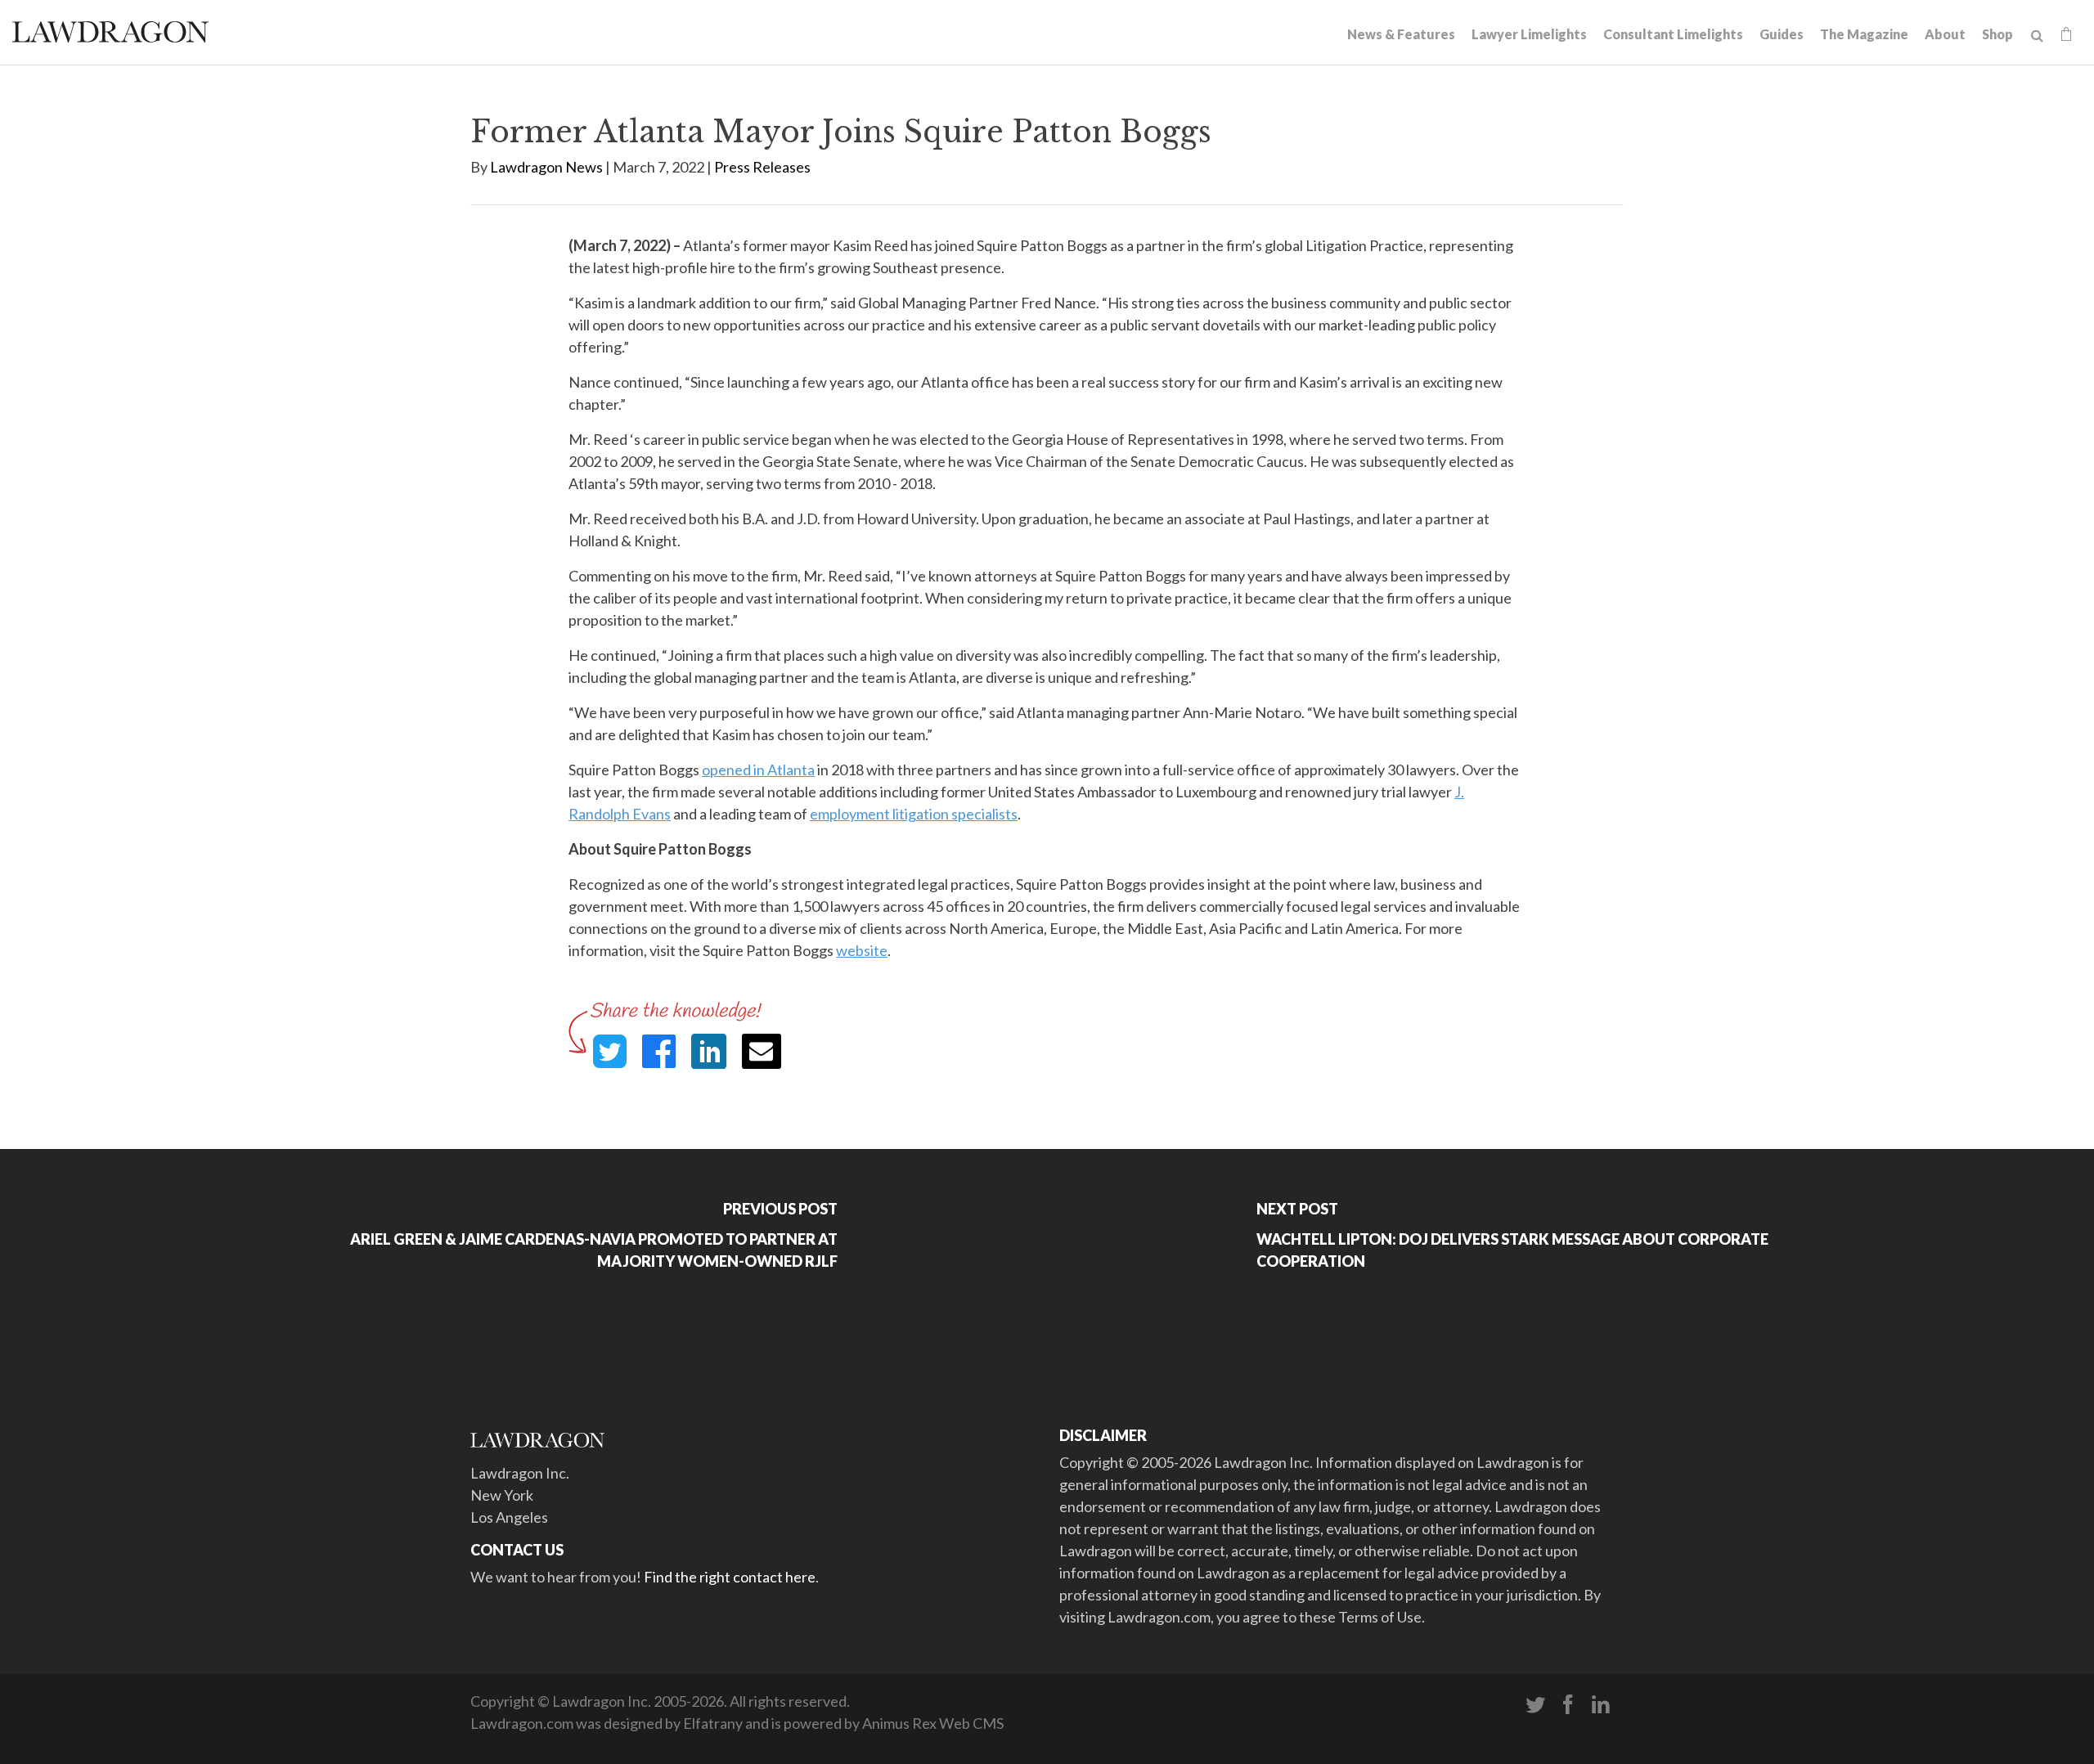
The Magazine (1864, 34)
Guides (1782, 34)
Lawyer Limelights (1529, 34)
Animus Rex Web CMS (933, 1723)
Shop (1997, 34)
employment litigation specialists (914, 814)
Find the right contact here (730, 1577)
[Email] (762, 1051)
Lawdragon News (546, 167)
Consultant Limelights (1673, 34)
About (1945, 34)
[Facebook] (1568, 1705)
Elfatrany (713, 1723)
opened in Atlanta (758, 770)
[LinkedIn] (1601, 1705)
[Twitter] (1535, 1705)
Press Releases (762, 167)
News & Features (1401, 34)
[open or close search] (2037, 36)
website (862, 950)
